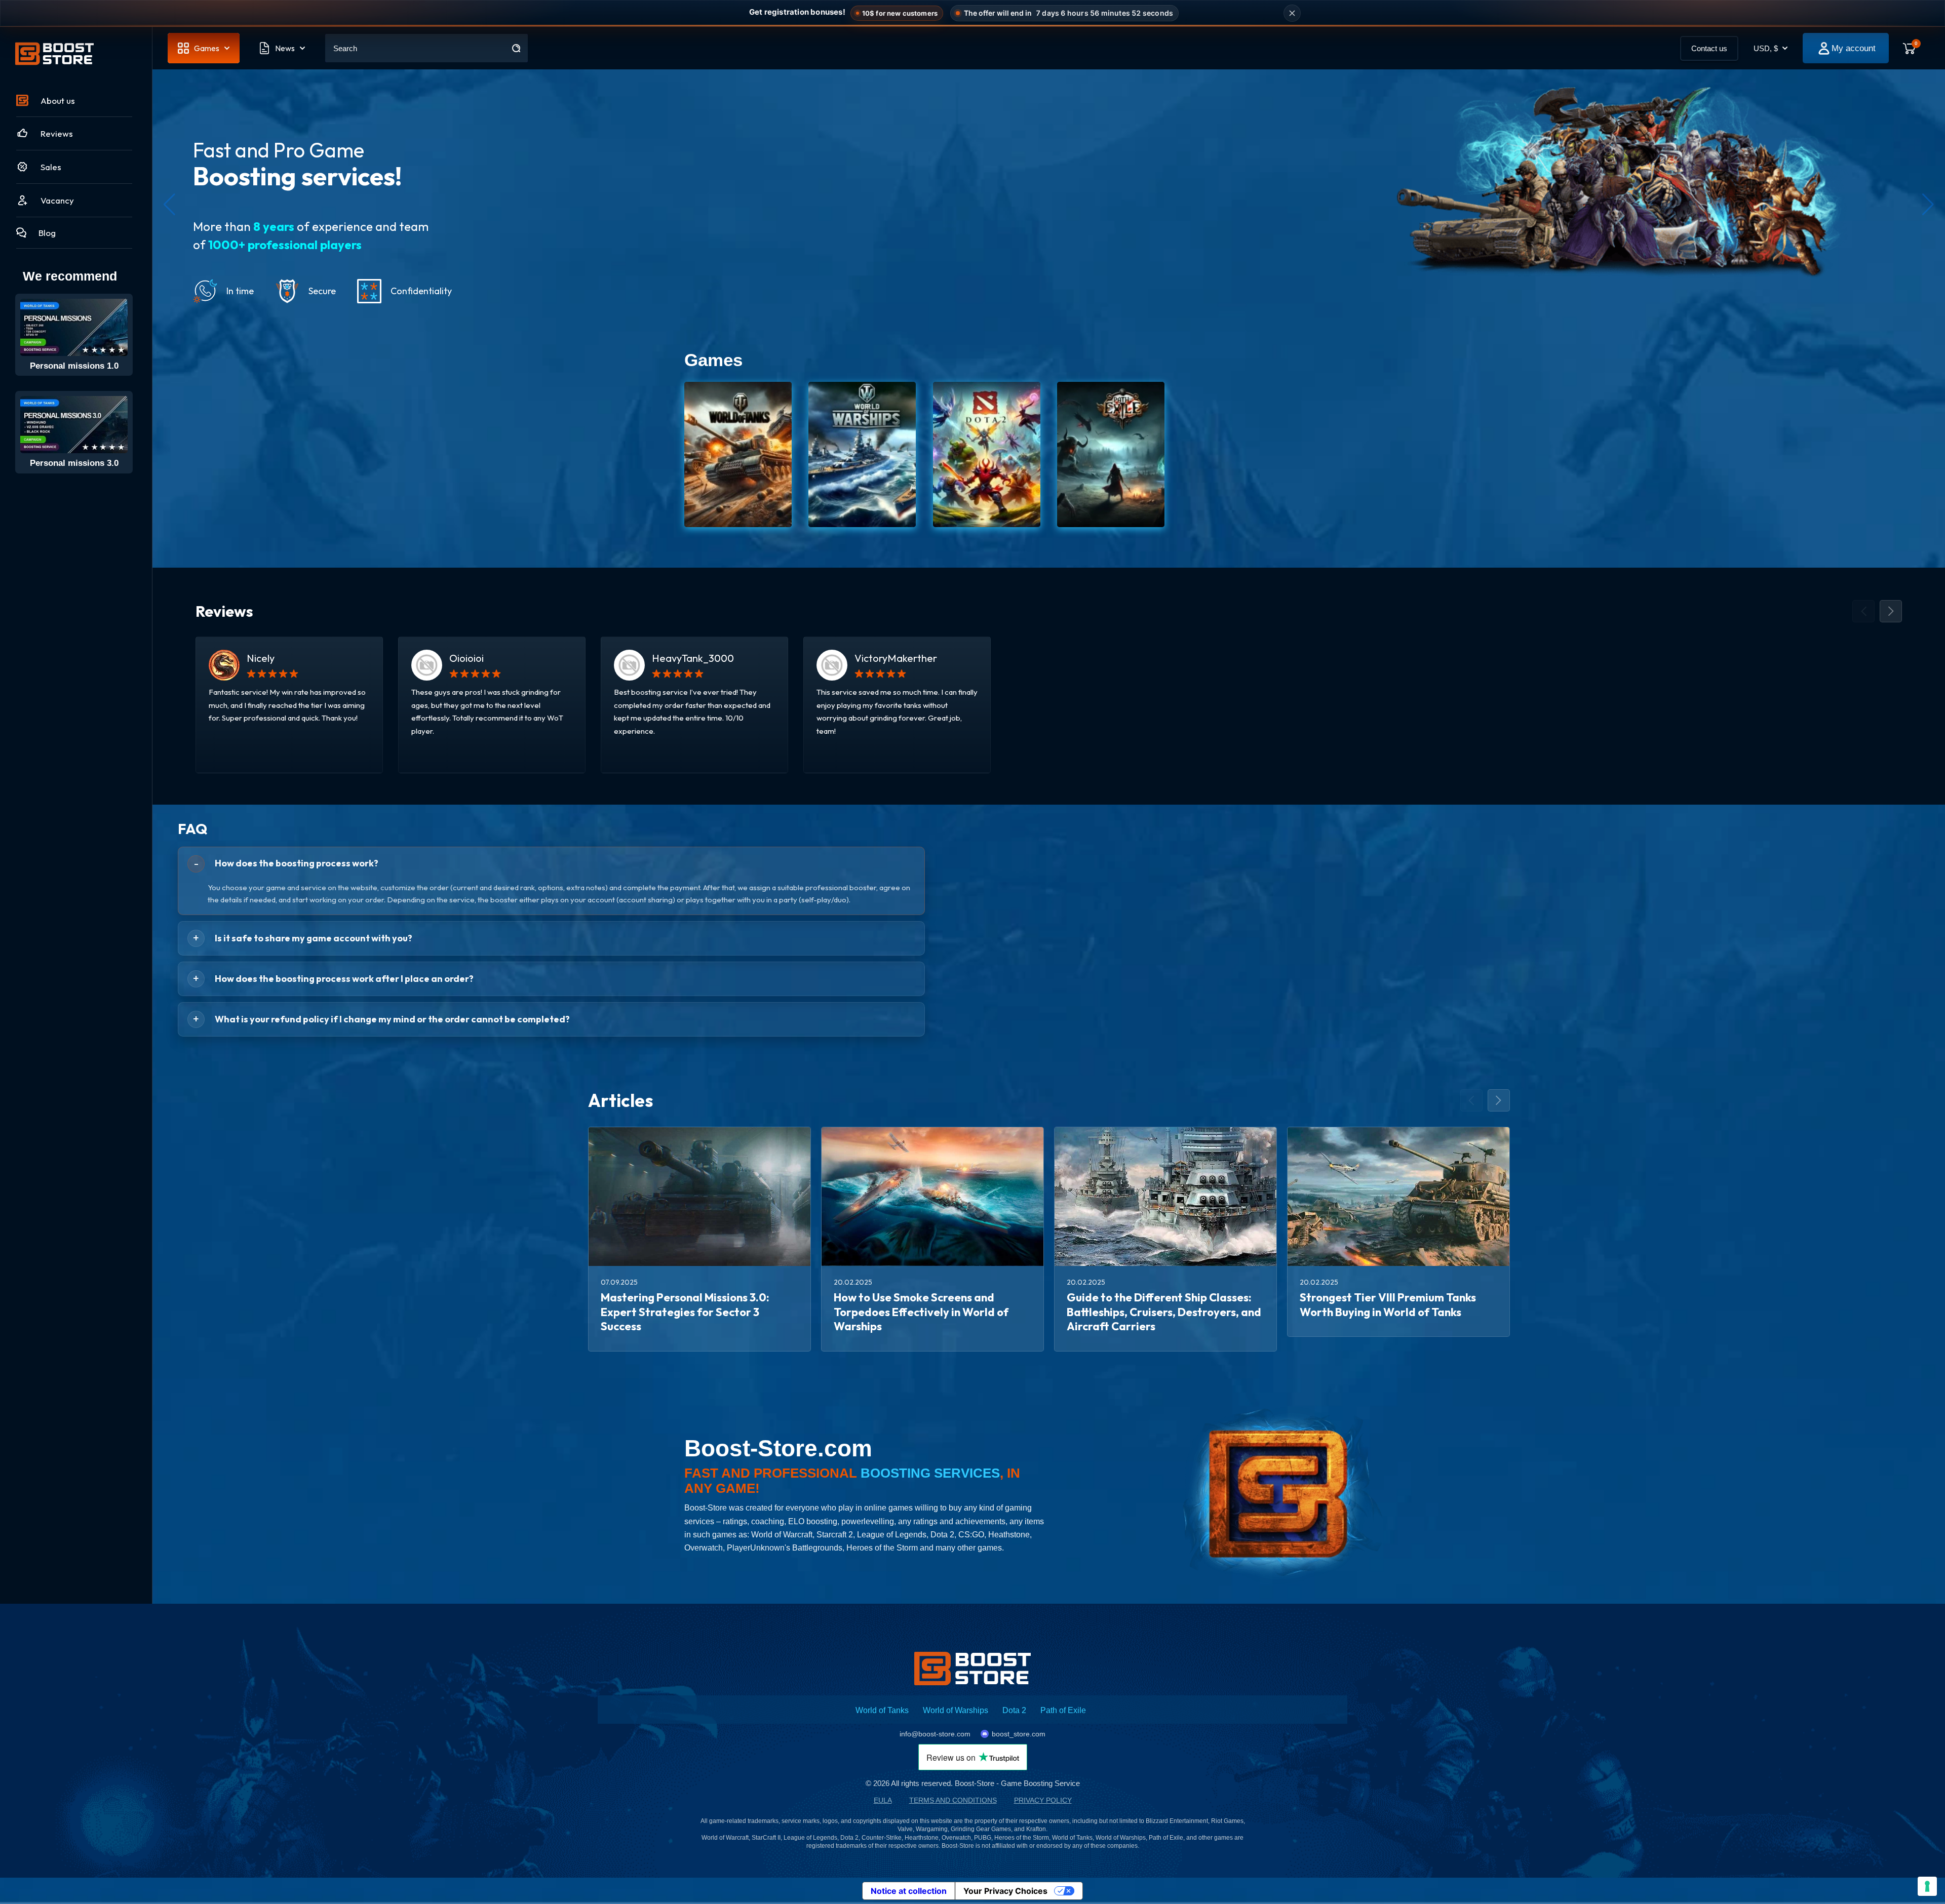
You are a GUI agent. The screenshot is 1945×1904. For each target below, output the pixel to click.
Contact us (1709, 48)
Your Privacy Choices (1005, 1891)
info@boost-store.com (935, 1734)
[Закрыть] (1292, 13)
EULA (883, 1800)
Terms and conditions (953, 1800)
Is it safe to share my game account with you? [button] (314, 938)
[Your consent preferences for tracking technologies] (1927, 1886)
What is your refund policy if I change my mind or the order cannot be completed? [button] (392, 1019)
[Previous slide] (1863, 611)
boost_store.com (1019, 1734)
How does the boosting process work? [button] (297, 863)
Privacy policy (1043, 1800)
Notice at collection (909, 1891)
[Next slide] (1891, 611)
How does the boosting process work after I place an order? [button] (344, 979)
